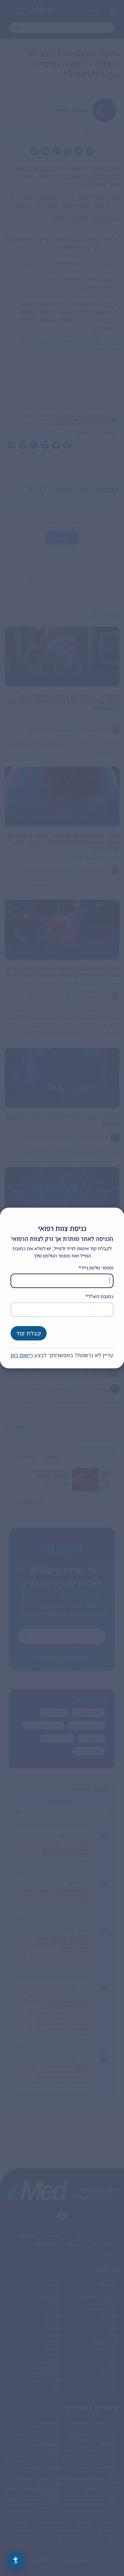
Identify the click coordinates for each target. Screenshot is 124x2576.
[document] (62, 1288)
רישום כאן (22, 1355)
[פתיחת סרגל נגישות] (16, 2560)
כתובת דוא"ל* (99, 1296)
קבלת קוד (29, 1333)
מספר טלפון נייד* (96, 1268)
